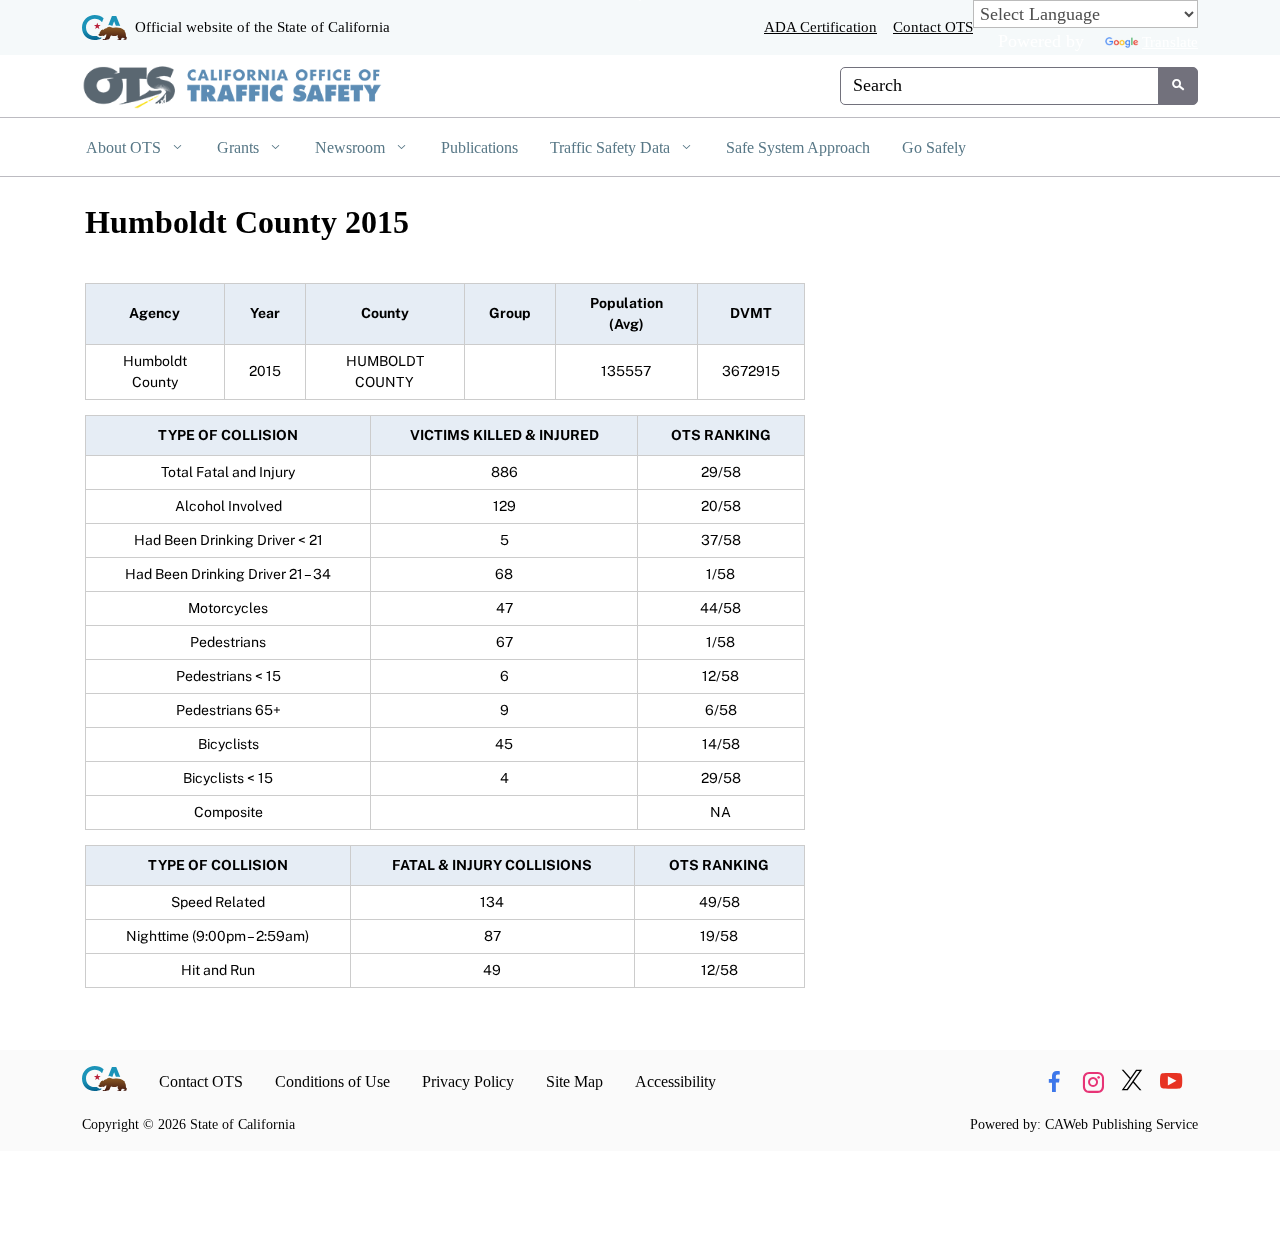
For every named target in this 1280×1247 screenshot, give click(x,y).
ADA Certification (820, 26)
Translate (1170, 41)
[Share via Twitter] (1132, 1082)
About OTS (125, 147)
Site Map (574, 1081)
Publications (479, 147)
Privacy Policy (468, 1081)
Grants (240, 147)
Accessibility (675, 1081)
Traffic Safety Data (612, 147)
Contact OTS (933, 26)
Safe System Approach (798, 147)
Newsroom (352, 147)
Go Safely (934, 147)
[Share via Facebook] (1054, 1082)
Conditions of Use (332, 1081)
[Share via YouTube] (1171, 1082)
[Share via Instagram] (1093, 1082)
